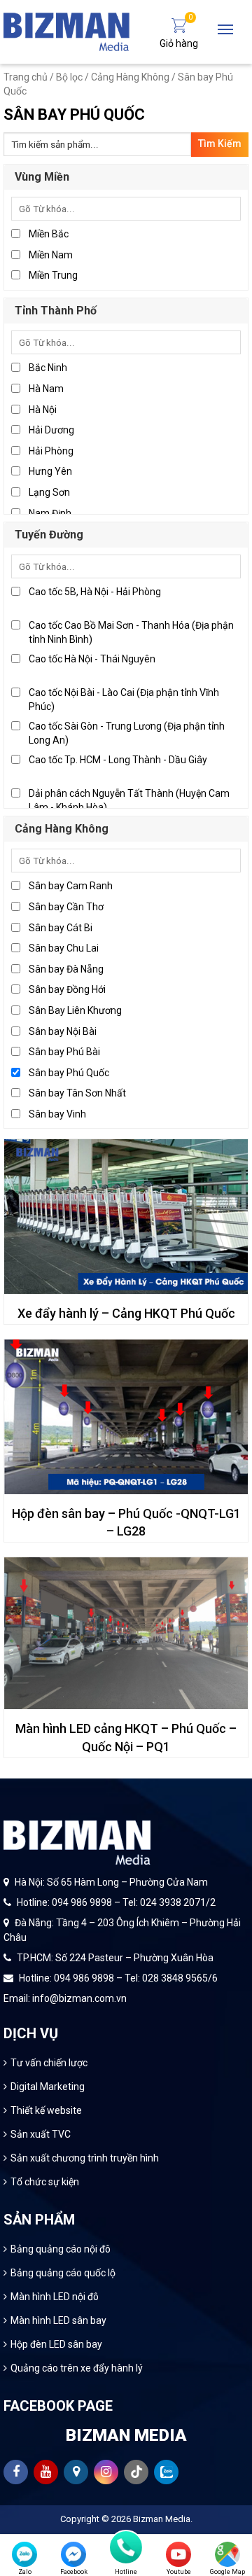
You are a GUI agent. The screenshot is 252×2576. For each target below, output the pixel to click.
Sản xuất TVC (41, 2134)
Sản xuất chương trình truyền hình (85, 2158)
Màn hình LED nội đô (55, 2297)
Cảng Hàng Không (130, 77)
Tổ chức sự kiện (45, 2182)
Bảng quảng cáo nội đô (61, 2249)
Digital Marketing (48, 2087)
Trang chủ (26, 77)
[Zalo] (24, 2554)
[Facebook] (73, 2554)
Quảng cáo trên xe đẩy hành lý (77, 2368)
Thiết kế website (46, 2110)
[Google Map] (227, 2554)
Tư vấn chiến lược (49, 2063)
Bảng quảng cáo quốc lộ (63, 2273)
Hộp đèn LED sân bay (56, 2344)
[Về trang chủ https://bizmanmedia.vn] (66, 31)
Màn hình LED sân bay (58, 2320)
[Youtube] (178, 2554)
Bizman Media (162, 2519)
